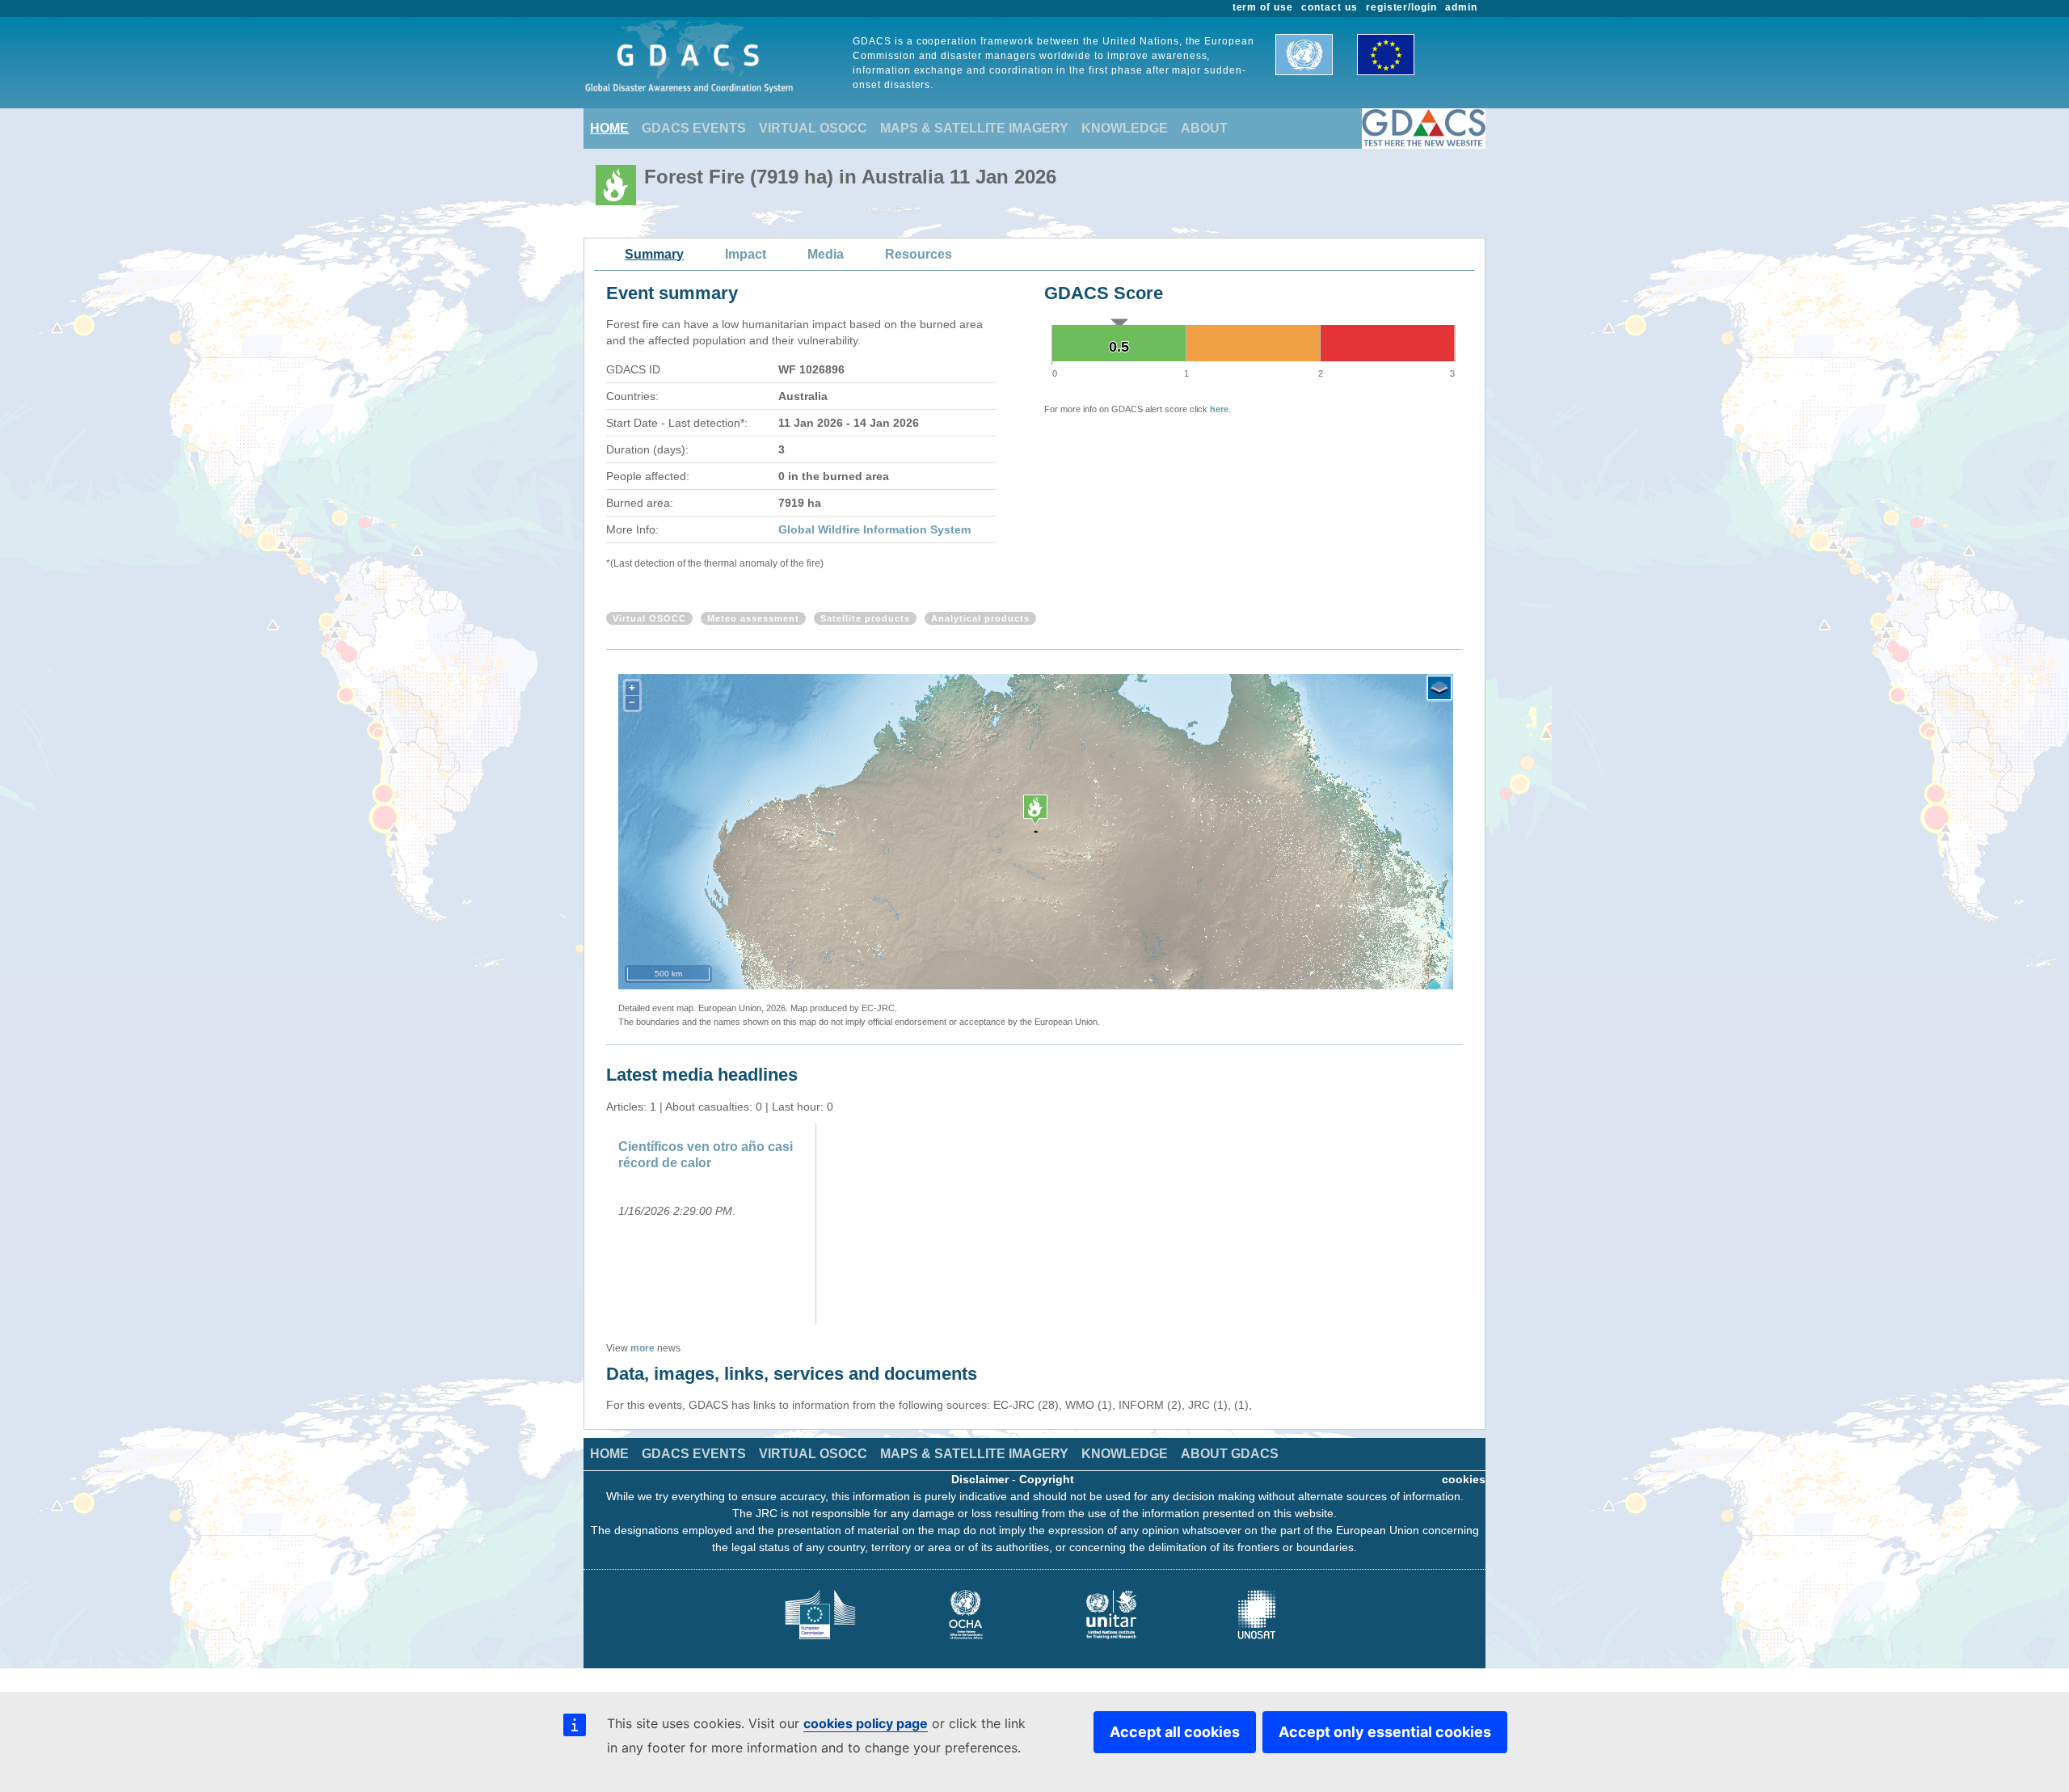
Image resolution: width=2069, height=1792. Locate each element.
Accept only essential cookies (1385, 1732)
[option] (713, 1224)
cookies (1464, 1479)
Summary (654, 254)
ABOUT (1204, 128)
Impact (746, 254)
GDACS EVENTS (694, 128)
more (643, 1348)
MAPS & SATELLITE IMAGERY (974, 128)
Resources (919, 254)
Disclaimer (980, 1479)
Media (826, 254)
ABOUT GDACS (1230, 1454)
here (1219, 409)
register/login (1401, 7)
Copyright (1047, 1479)
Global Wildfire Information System (874, 529)
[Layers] (1439, 688)
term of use (1263, 7)
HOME (609, 128)
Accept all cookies (1175, 1732)
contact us (1329, 7)
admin (1461, 7)
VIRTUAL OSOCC (813, 128)
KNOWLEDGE (1125, 128)
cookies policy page (866, 1723)
